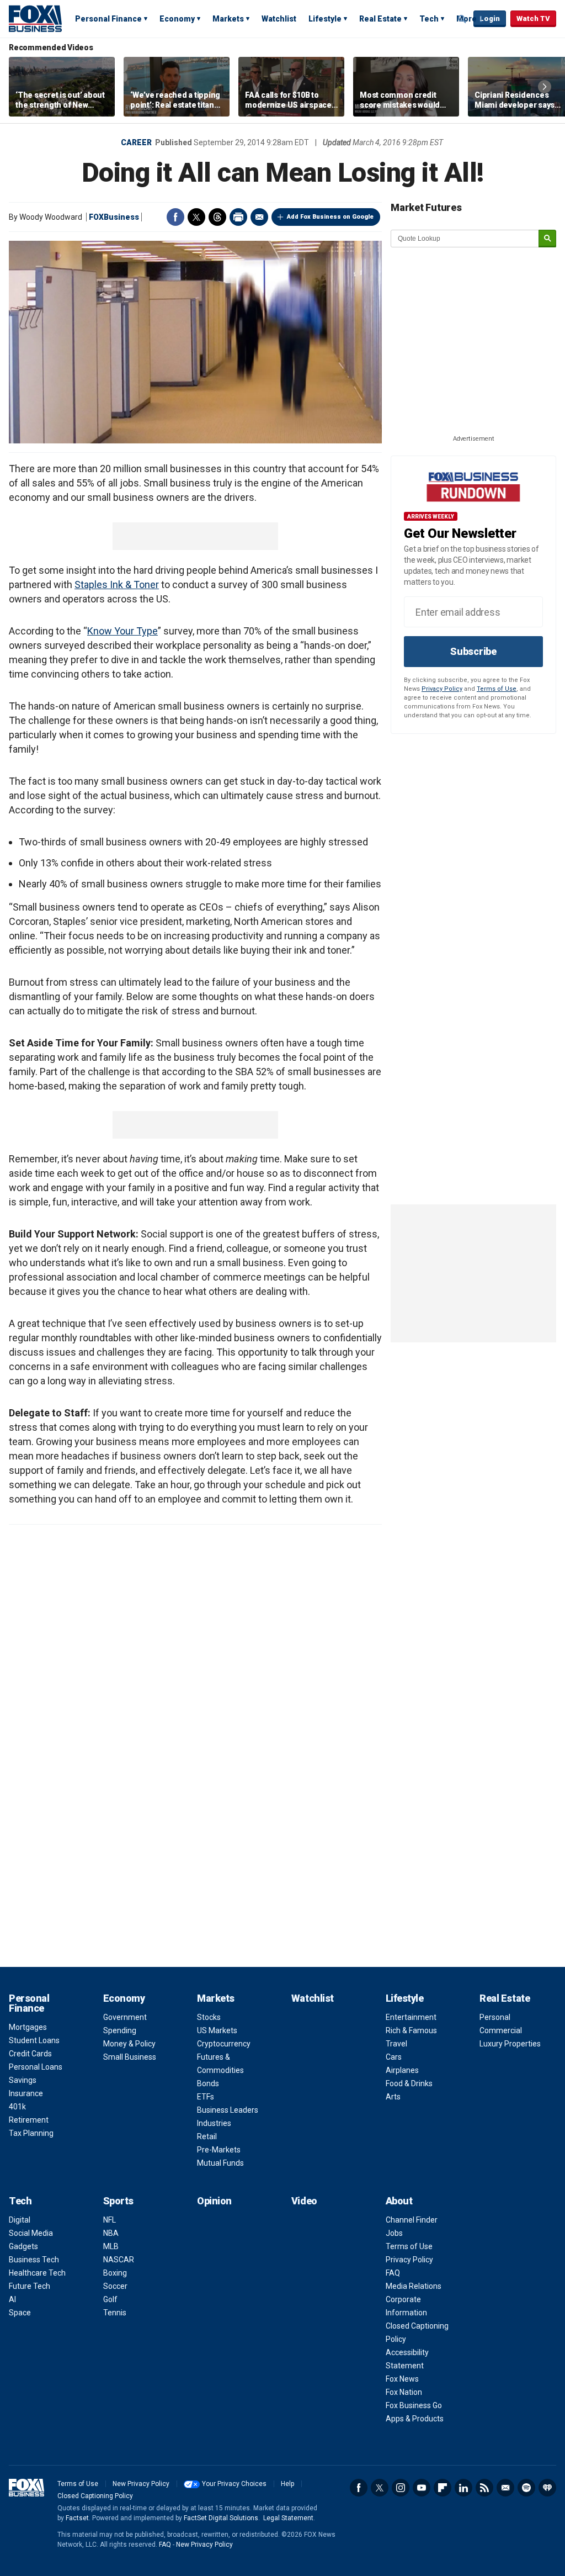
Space (20, 2313)
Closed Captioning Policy (95, 2496)
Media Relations (414, 2286)
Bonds (208, 2083)
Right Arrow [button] (545, 87)
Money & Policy (129, 2044)
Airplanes (402, 2070)
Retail (207, 2136)
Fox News (402, 2379)
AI (12, 2299)
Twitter (196, 217)
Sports (118, 2201)
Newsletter (505, 2488)
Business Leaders (228, 2110)
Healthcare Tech (37, 2273)
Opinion (214, 2201)
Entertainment (411, 2017)
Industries (214, 2123)
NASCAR (119, 2260)
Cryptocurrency (224, 2044)
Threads (217, 217)
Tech (429, 19)
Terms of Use (497, 689)
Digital (20, 2220)
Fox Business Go (414, 2405)
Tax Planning (31, 2133)
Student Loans (34, 2040)
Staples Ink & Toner (117, 585)
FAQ (393, 2273)
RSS (484, 2488)
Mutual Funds (220, 2163)
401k (17, 2107)
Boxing (115, 2273)
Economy (177, 19)
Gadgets (23, 2246)
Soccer (115, 2286)
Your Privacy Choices (234, 2484)
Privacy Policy (442, 689)
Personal (495, 2017)
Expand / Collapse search (462, 19)
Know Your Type (122, 631)
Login (490, 18)
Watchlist (279, 19)
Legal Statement (288, 2518)
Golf (110, 2299)
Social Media (31, 2233)
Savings (23, 2080)
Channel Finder (412, 2220)
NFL (110, 2220)
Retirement (29, 2120)
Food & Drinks (409, 2083)
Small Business (130, 2057)
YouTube (422, 2488)
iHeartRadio (547, 2488)
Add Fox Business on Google (330, 217)
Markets (228, 19)
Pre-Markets (219, 2150)
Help (287, 2484)
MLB (111, 2246)
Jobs (394, 2233)
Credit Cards (30, 2054)
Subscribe (473, 651)
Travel (396, 2044)
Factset (77, 2518)
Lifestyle (325, 19)
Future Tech (30, 2286)
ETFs (206, 2097)
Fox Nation (404, 2392)
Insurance (26, 2093)
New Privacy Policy (141, 2484)
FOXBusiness (114, 217)
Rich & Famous (411, 2030)
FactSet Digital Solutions (221, 2518)
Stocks (209, 2017)
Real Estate (380, 19)
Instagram (401, 2488)
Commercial (501, 2030)
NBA (111, 2233)
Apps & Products (415, 2419)
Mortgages (28, 2027)
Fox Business (35, 18)
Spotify (526, 2488)
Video (304, 2201)
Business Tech (34, 2260)
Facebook (175, 217)
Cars (394, 2057)
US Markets (217, 2030)
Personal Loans (36, 2067)
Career (136, 142)
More (467, 19)
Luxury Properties (510, 2044)
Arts (393, 2097)
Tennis (115, 2313)
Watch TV (533, 18)
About (399, 2201)
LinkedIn (463, 2488)
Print (238, 217)
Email (259, 217)
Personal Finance (108, 19)
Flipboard (443, 2488)
